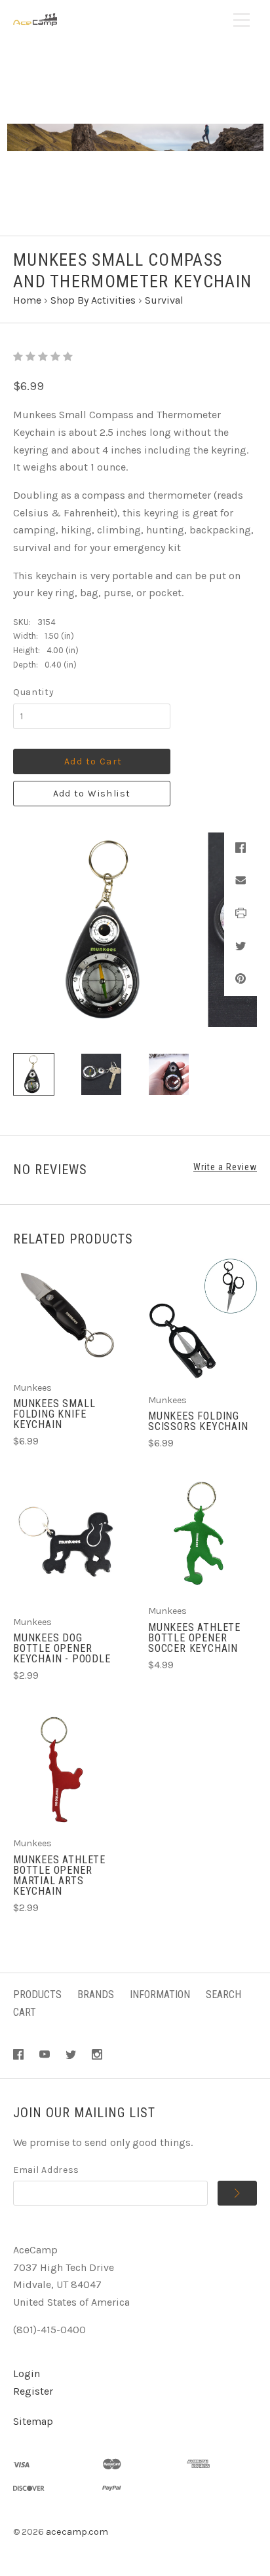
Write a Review (225, 1167)
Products (37, 1995)
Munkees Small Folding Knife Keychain (54, 1414)
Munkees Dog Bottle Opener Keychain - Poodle (62, 1648)
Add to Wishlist (92, 794)
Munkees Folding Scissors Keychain (198, 1421)
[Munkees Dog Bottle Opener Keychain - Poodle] (67, 1541)
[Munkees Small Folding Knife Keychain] (67, 1313)
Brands (96, 1995)
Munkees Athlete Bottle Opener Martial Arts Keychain (59, 1875)
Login (27, 2373)
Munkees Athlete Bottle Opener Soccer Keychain (194, 1638)
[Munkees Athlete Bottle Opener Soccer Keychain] (202, 1536)
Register (33, 2391)
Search (223, 1995)
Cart (25, 2012)
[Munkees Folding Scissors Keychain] (202, 1319)
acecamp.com (77, 2532)
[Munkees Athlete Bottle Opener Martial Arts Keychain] (67, 1768)
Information (160, 1995)
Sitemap (33, 2421)
